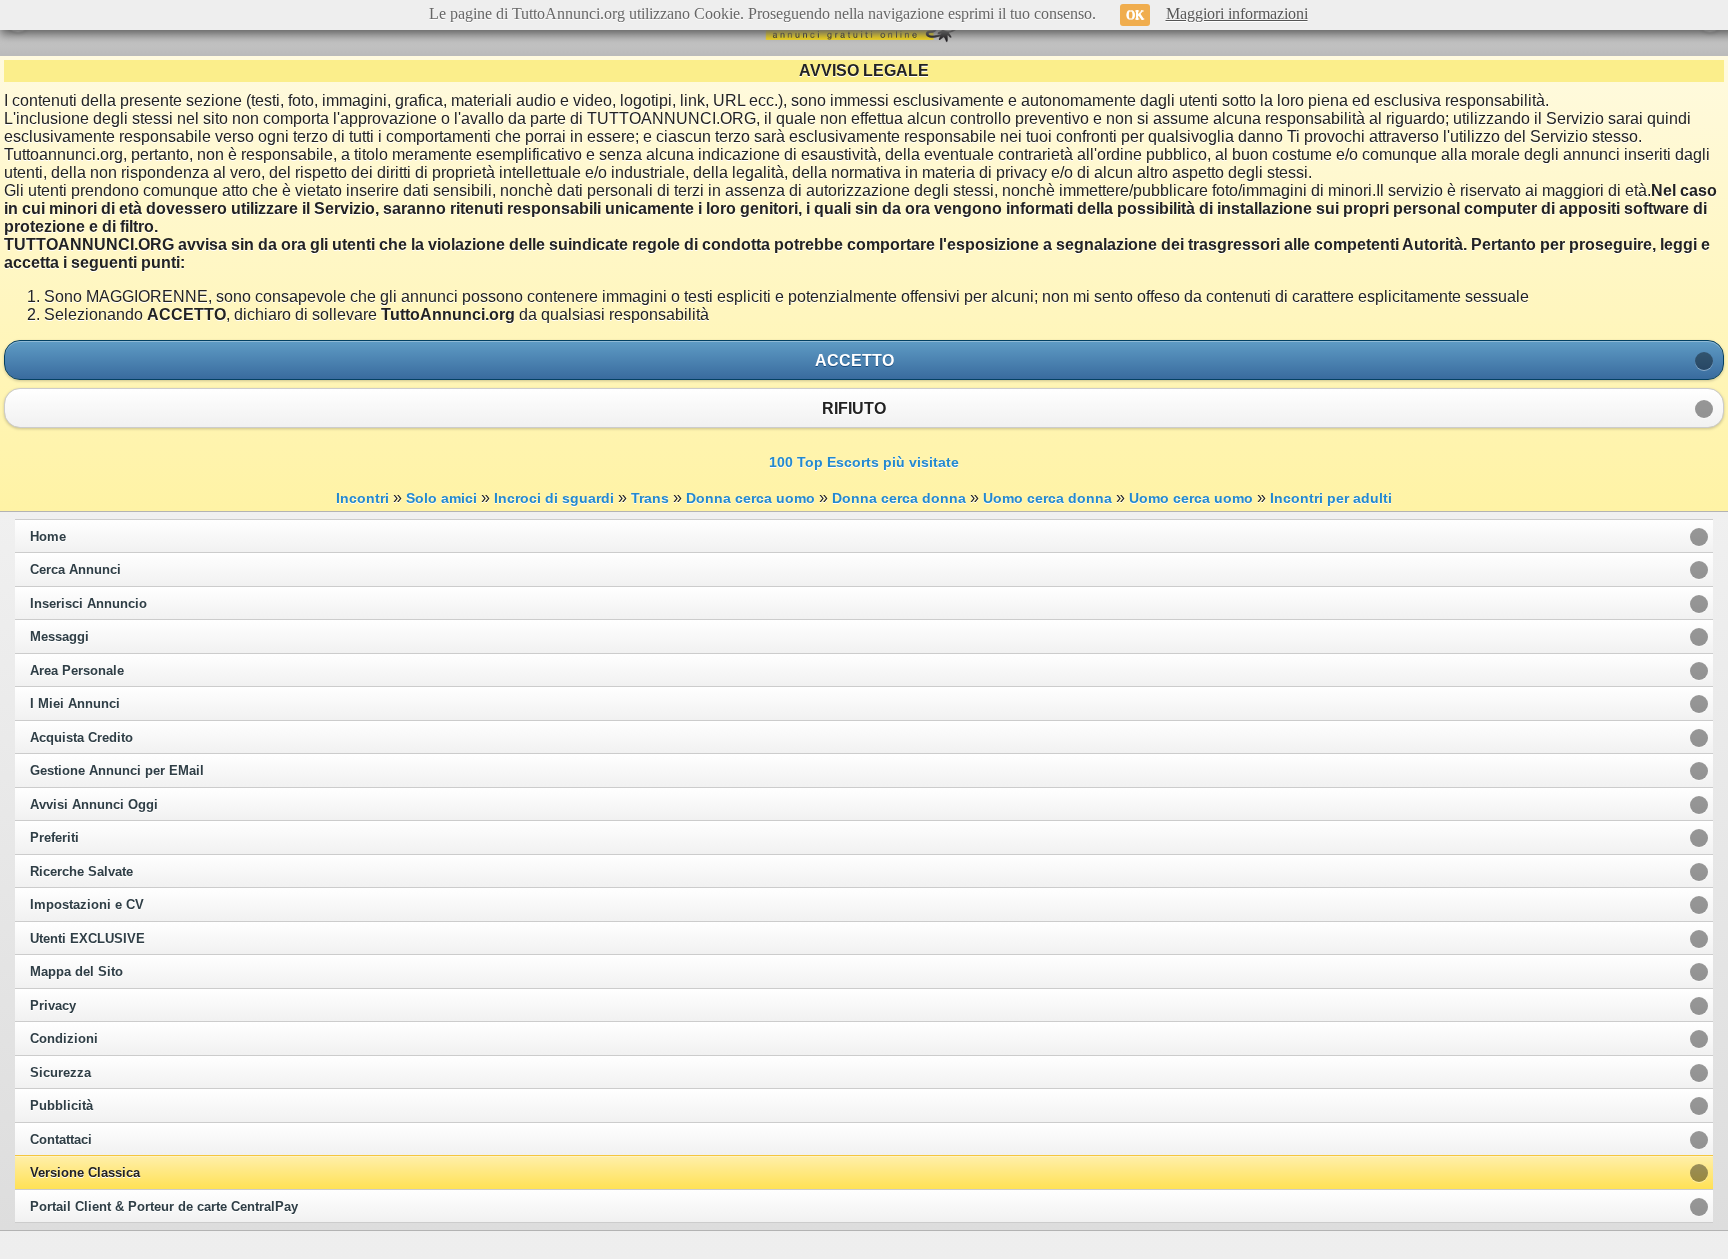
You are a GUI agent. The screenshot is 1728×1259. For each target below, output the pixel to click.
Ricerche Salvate (81, 872)
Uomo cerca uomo (1191, 498)
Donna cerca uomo (750, 498)
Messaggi (59, 637)
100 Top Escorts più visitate (864, 462)
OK (1135, 15)
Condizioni (64, 1039)
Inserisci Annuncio (88, 604)
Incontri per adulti (1331, 498)
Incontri (362, 498)
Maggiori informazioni (1237, 13)
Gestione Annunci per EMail (117, 771)
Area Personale (77, 671)
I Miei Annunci (75, 704)
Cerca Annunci (75, 570)
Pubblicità (61, 1106)
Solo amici (441, 498)
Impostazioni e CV (87, 905)
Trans (650, 498)
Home (48, 537)
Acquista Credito (81, 738)
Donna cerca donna (899, 498)
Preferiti (54, 838)
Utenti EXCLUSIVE (87, 939)
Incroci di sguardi (554, 498)
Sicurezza (60, 1073)
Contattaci (61, 1140)
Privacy (53, 1006)
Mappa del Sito (76, 972)
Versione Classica (85, 1173)
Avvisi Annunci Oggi (94, 805)
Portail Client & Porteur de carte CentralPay (164, 1207)
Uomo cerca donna (1047, 498)
